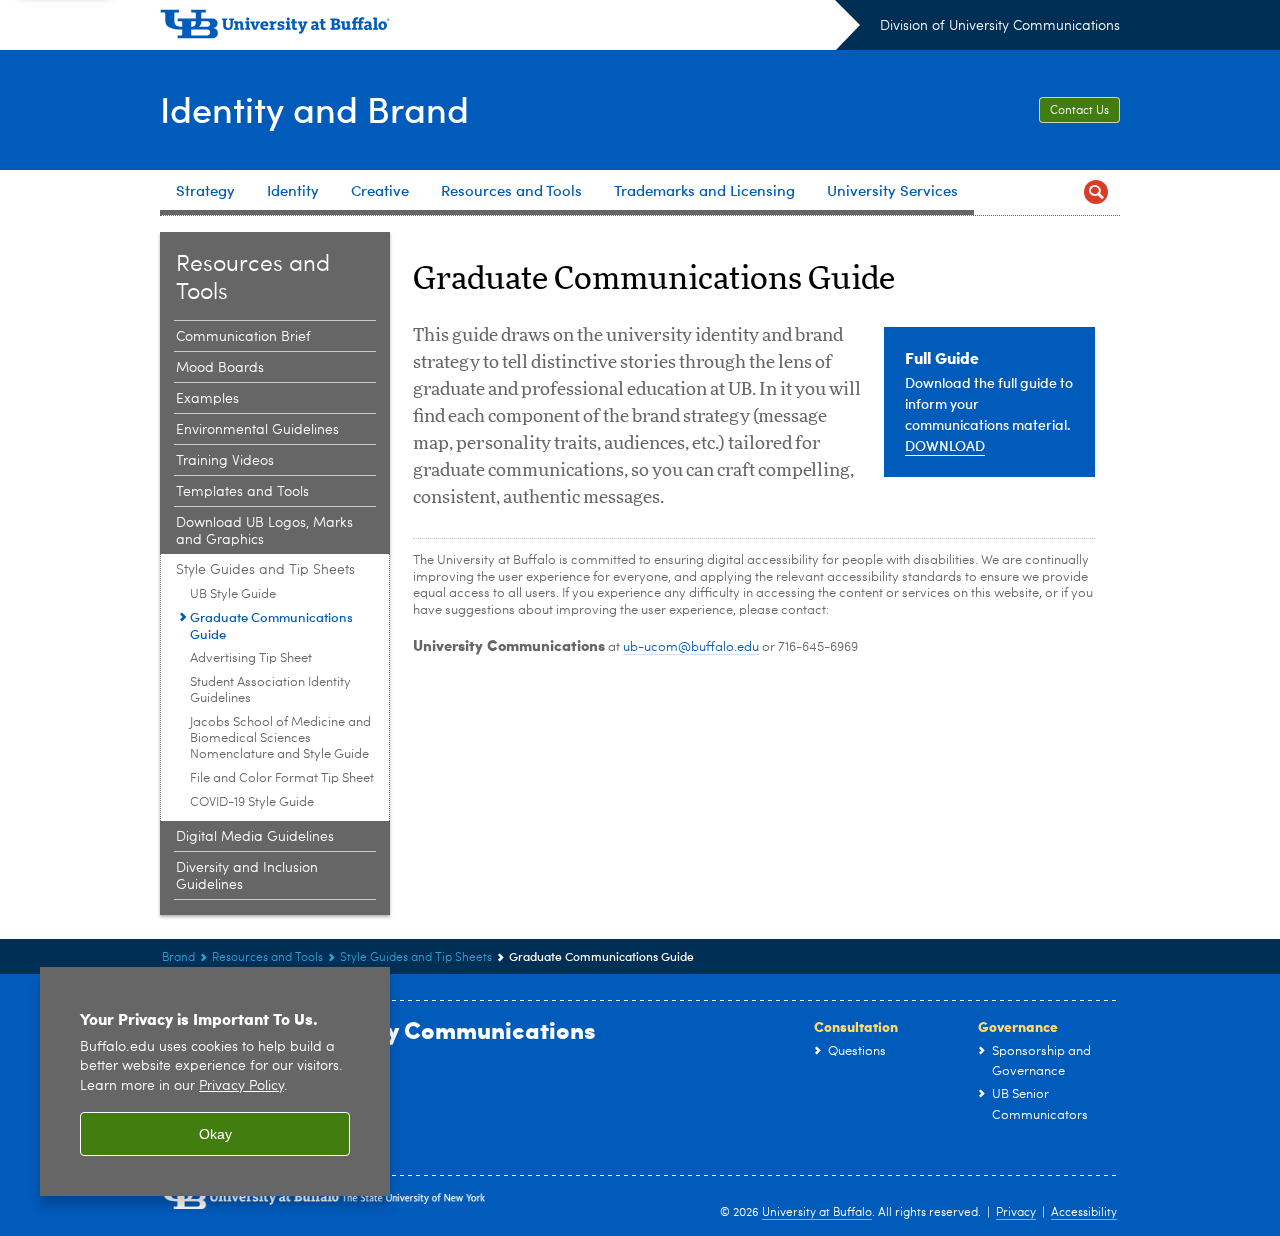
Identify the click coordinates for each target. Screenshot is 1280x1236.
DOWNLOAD (945, 445)
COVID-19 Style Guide (252, 802)
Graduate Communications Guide (271, 625)
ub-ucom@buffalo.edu (691, 647)
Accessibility (1084, 1213)
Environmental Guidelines (257, 430)
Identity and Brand (314, 108)
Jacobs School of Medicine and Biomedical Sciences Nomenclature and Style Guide (280, 738)
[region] (215, 1081)
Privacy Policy (241, 1086)
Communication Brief (243, 337)
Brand (178, 958)
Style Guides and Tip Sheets (265, 570)
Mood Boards (220, 368)
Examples (207, 399)
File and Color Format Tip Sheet (282, 778)
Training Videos (225, 461)
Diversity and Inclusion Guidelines (247, 876)
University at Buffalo (817, 1213)
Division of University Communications (1000, 26)
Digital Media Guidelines (255, 837)
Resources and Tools (267, 958)
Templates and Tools (242, 492)
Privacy (1016, 1213)
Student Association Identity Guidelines (270, 690)
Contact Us (1079, 111)
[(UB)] (510, 28)
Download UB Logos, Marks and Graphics (264, 531)
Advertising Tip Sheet (251, 658)
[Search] (1096, 192)
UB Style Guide (233, 594)
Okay (215, 1134)
